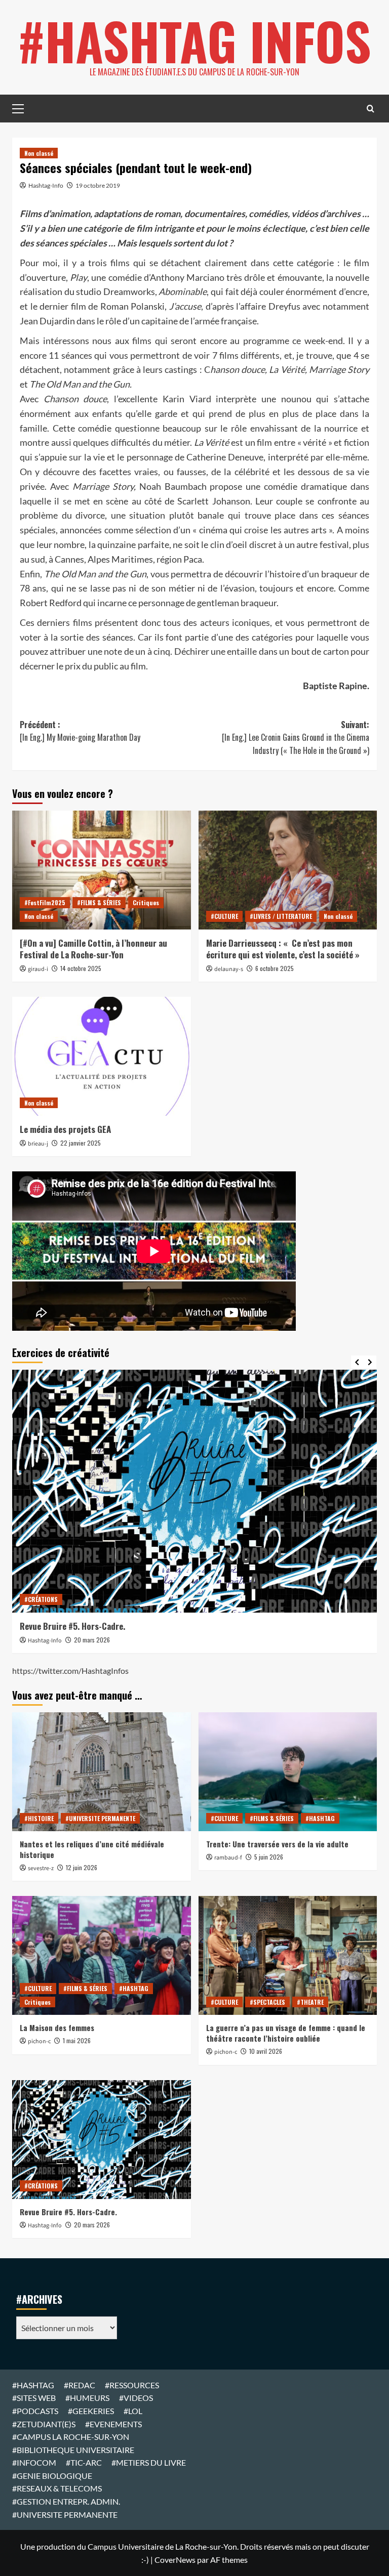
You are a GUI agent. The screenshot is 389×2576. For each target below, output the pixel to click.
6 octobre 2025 (275, 968)
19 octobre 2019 (98, 185)
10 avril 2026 (266, 2051)
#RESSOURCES (132, 2385)
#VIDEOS (136, 2398)
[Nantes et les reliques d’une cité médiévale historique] (102, 1772)
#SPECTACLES (267, 2002)
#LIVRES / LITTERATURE (281, 916)
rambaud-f (228, 1858)
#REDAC (80, 2385)
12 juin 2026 (82, 1867)
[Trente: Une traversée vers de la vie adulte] (288, 1772)
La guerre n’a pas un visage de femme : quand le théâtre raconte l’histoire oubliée (286, 2033)
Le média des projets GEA (65, 1129)
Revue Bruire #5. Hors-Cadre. (72, 1626)
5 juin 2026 (269, 1857)
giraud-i (38, 969)
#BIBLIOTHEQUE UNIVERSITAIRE (73, 2450)
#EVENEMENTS (113, 2424)
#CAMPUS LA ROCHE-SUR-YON (71, 2437)
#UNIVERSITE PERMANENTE (100, 1818)
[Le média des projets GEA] (102, 1056)
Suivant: (296, 737)
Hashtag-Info (46, 185)
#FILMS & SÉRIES (99, 902)
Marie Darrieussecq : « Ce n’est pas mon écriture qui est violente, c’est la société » (283, 949)
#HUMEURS (87, 2398)
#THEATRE (310, 2002)
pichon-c (39, 2041)
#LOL (133, 2411)
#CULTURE (224, 916)
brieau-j (38, 1144)
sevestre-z (41, 1868)
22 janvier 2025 (81, 1143)
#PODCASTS (35, 2411)
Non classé (39, 153)
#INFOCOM (34, 2462)
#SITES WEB (34, 2398)
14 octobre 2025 (81, 968)
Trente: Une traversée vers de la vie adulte (277, 1844)
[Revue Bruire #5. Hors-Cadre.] (194, 1491)
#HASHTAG (320, 1818)
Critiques (146, 902)
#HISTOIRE (39, 1818)
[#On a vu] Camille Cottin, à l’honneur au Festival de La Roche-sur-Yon (93, 949)
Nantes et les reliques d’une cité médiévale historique (92, 1849)
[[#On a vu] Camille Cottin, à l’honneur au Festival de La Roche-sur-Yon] (102, 870)
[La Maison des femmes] (102, 1955)
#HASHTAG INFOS (194, 40)
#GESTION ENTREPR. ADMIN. (66, 2501)
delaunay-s (229, 969)
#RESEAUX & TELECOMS (57, 2488)
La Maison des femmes (57, 2028)
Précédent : (80, 731)
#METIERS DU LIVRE (149, 2462)
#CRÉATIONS (41, 1599)
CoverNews (175, 2560)
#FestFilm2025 (45, 902)
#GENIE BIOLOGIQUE (52, 2476)
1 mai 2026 (77, 2040)
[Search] (371, 109)
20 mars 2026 (92, 1640)
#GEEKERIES (91, 2411)
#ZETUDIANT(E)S (44, 2424)
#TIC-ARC (84, 2462)
